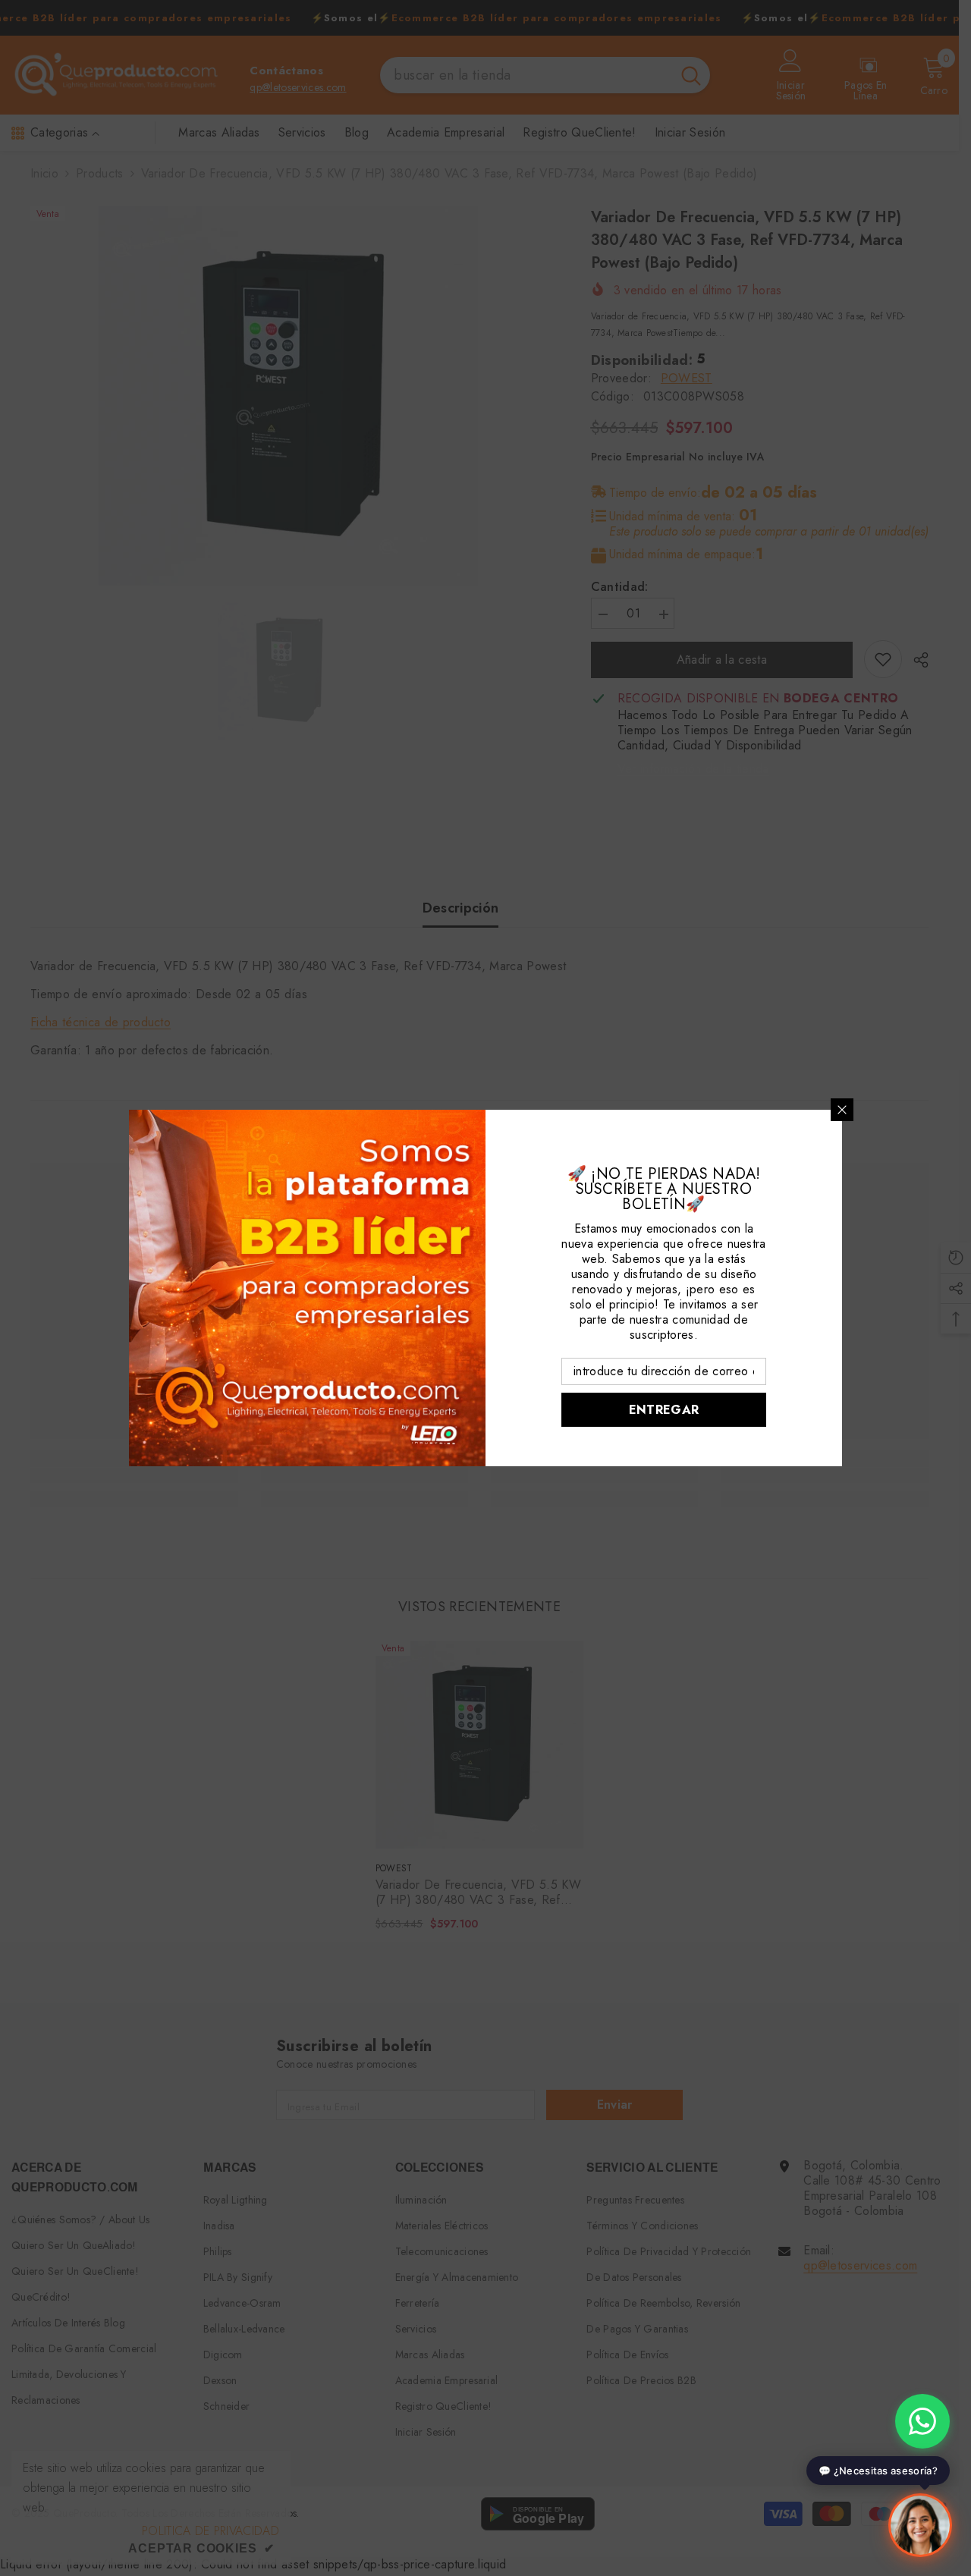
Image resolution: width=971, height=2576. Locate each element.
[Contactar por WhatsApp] (922, 2421)
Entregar (664, 1410)
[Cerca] (842, 1110)
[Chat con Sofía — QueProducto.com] (920, 2521)
